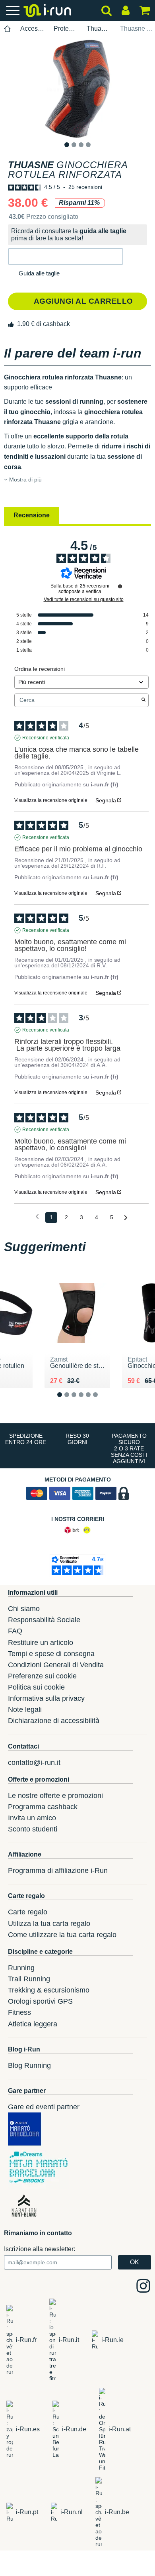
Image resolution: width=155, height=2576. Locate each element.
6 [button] (102, 1401)
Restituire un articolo (41, 1643)
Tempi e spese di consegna (51, 1654)
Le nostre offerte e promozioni (55, 1796)
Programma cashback (43, 1807)
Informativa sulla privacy (46, 1698)
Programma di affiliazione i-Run (58, 1871)
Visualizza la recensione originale (51, 800)
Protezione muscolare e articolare (66, 28)
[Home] (8, 29)
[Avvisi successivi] (126, 1218)
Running (21, 1968)
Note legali (25, 1709)
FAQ (15, 1631)
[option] (77, 88)
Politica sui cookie (36, 1687)
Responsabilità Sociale (44, 1620)
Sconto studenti (33, 1829)
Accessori (32, 28)
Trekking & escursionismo (49, 1990)
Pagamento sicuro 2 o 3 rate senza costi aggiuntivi (129, 1448)
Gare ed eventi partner (44, 2107)
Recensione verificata (46, 738)
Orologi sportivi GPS (40, 2001)
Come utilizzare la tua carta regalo (62, 1935)
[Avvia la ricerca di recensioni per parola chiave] (143, 700)
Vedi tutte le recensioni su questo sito (84, 599)
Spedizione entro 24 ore (26, 1439)
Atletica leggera (33, 2024)
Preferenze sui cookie (42, 1676)
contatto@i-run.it (34, 1763)
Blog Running (29, 2065)
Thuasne (99, 28)
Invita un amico (32, 1818)
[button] (66, 256)
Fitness (19, 2012)
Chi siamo (24, 1609)
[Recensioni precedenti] (37, 1217)
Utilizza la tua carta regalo (49, 1924)
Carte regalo (28, 1912)
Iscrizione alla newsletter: (40, 2249)
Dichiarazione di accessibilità (54, 1721)
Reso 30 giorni (77, 1439)
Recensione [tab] (32, 515)
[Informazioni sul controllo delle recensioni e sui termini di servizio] (120, 586)
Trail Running (29, 1979)
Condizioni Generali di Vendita (56, 1665)
